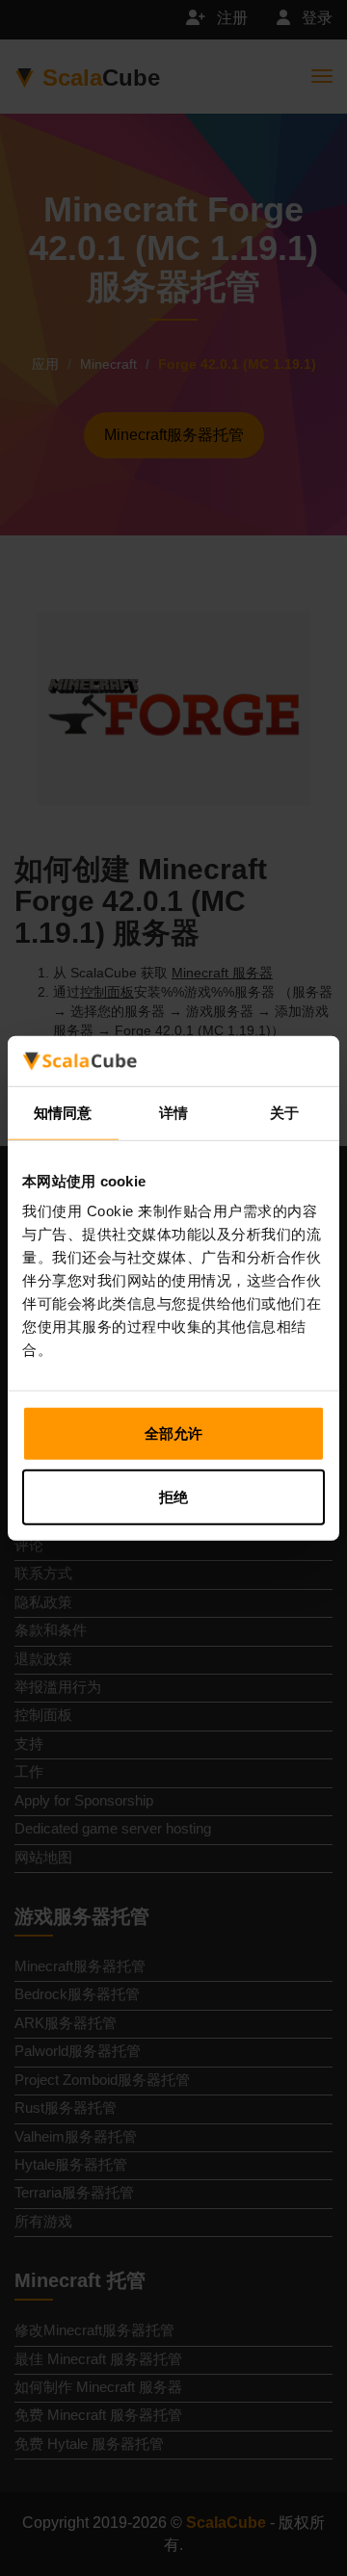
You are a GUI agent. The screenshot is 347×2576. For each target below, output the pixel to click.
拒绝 (173, 1497)
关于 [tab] (284, 1113)
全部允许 (173, 1433)
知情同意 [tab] (63, 1113)
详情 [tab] (173, 1113)
